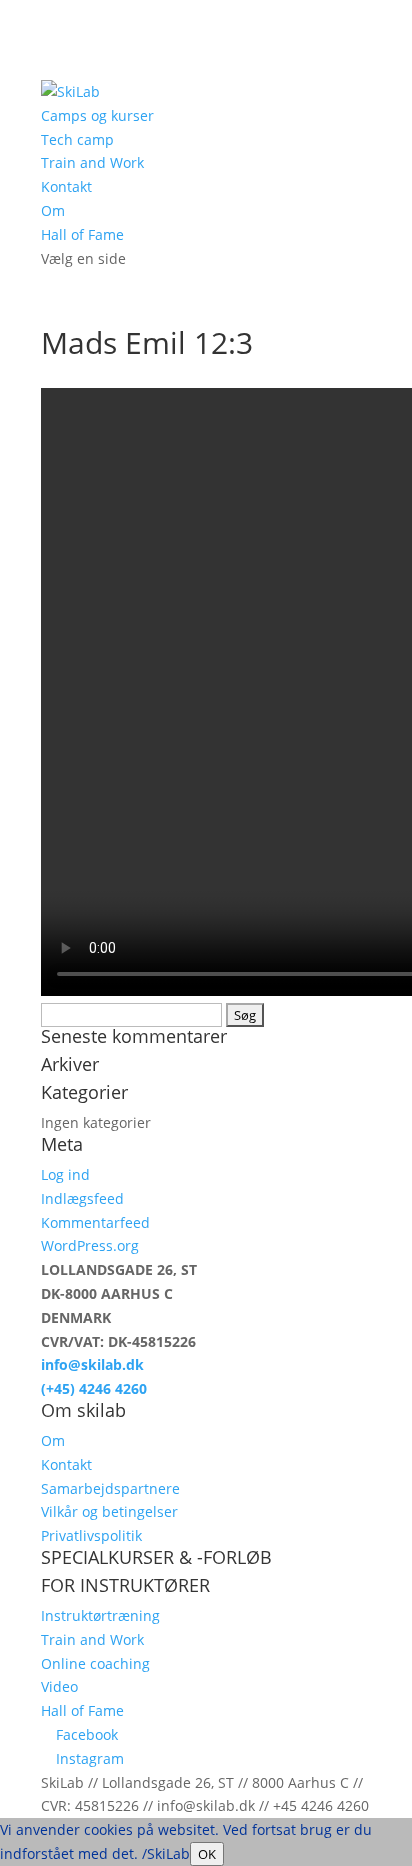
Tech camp (77, 139)
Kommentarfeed (95, 1222)
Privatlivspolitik (91, 1535)
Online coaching (95, 1663)
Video (59, 1686)
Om (53, 210)
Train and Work (92, 162)
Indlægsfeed (82, 1198)
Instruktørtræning (100, 1615)
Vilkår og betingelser (109, 1511)
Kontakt (66, 186)
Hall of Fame (82, 234)
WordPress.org (90, 1245)
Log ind (65, 1174)
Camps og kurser (97, 115)
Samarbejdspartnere (110, 1488)
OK (207, 1854)
